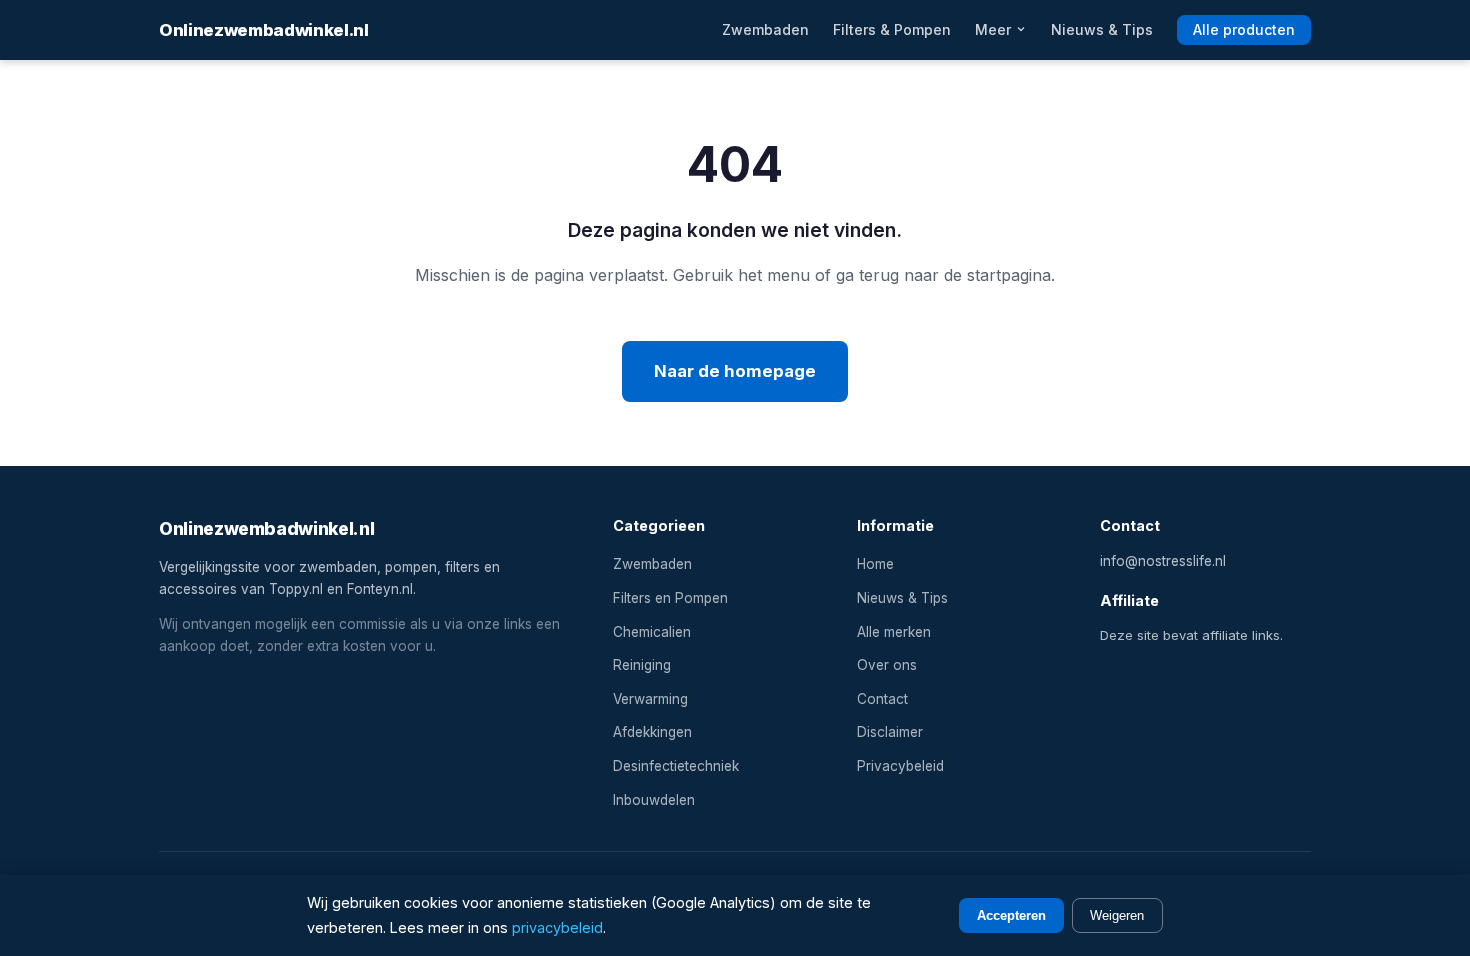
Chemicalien (652, 632)
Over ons (887, 665)
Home (875, 564)
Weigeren (1117, 915)
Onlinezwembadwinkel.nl (264, 30)
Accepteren (1011, 915)
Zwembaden (765, 29)
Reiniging (642, 665)
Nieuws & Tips (1102, 29)
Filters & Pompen (892, 29)
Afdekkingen (652, 732)
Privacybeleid (900, 766)
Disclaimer (890, 732)
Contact (882, 699)
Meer (995, 29)
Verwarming (650, 699)
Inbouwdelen (654, 800)
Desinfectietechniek (676, 766)
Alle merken (894, 632)
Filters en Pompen (670, 598)
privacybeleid (557, 927)
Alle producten (1244, 29)
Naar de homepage (735, 371)
